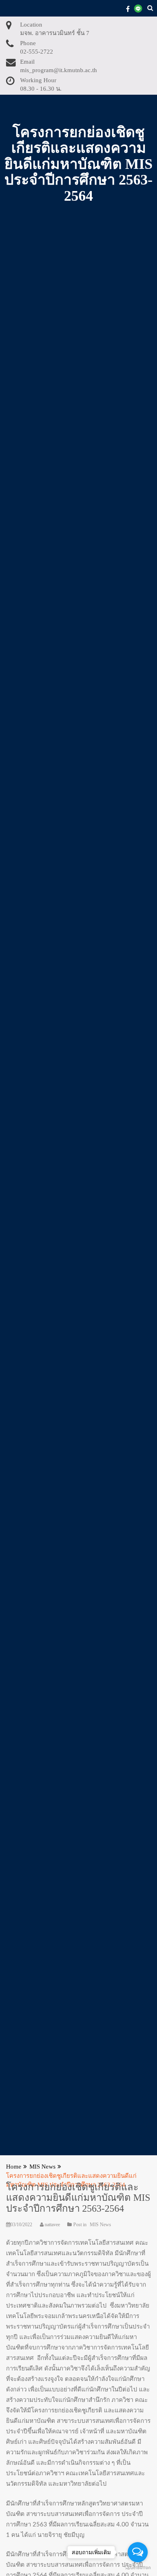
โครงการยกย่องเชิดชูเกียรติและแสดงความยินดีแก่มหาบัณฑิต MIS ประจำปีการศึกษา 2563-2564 (78, 2198)
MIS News (100, 2225)
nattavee (52, 2225)
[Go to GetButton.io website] (138, 2568)
